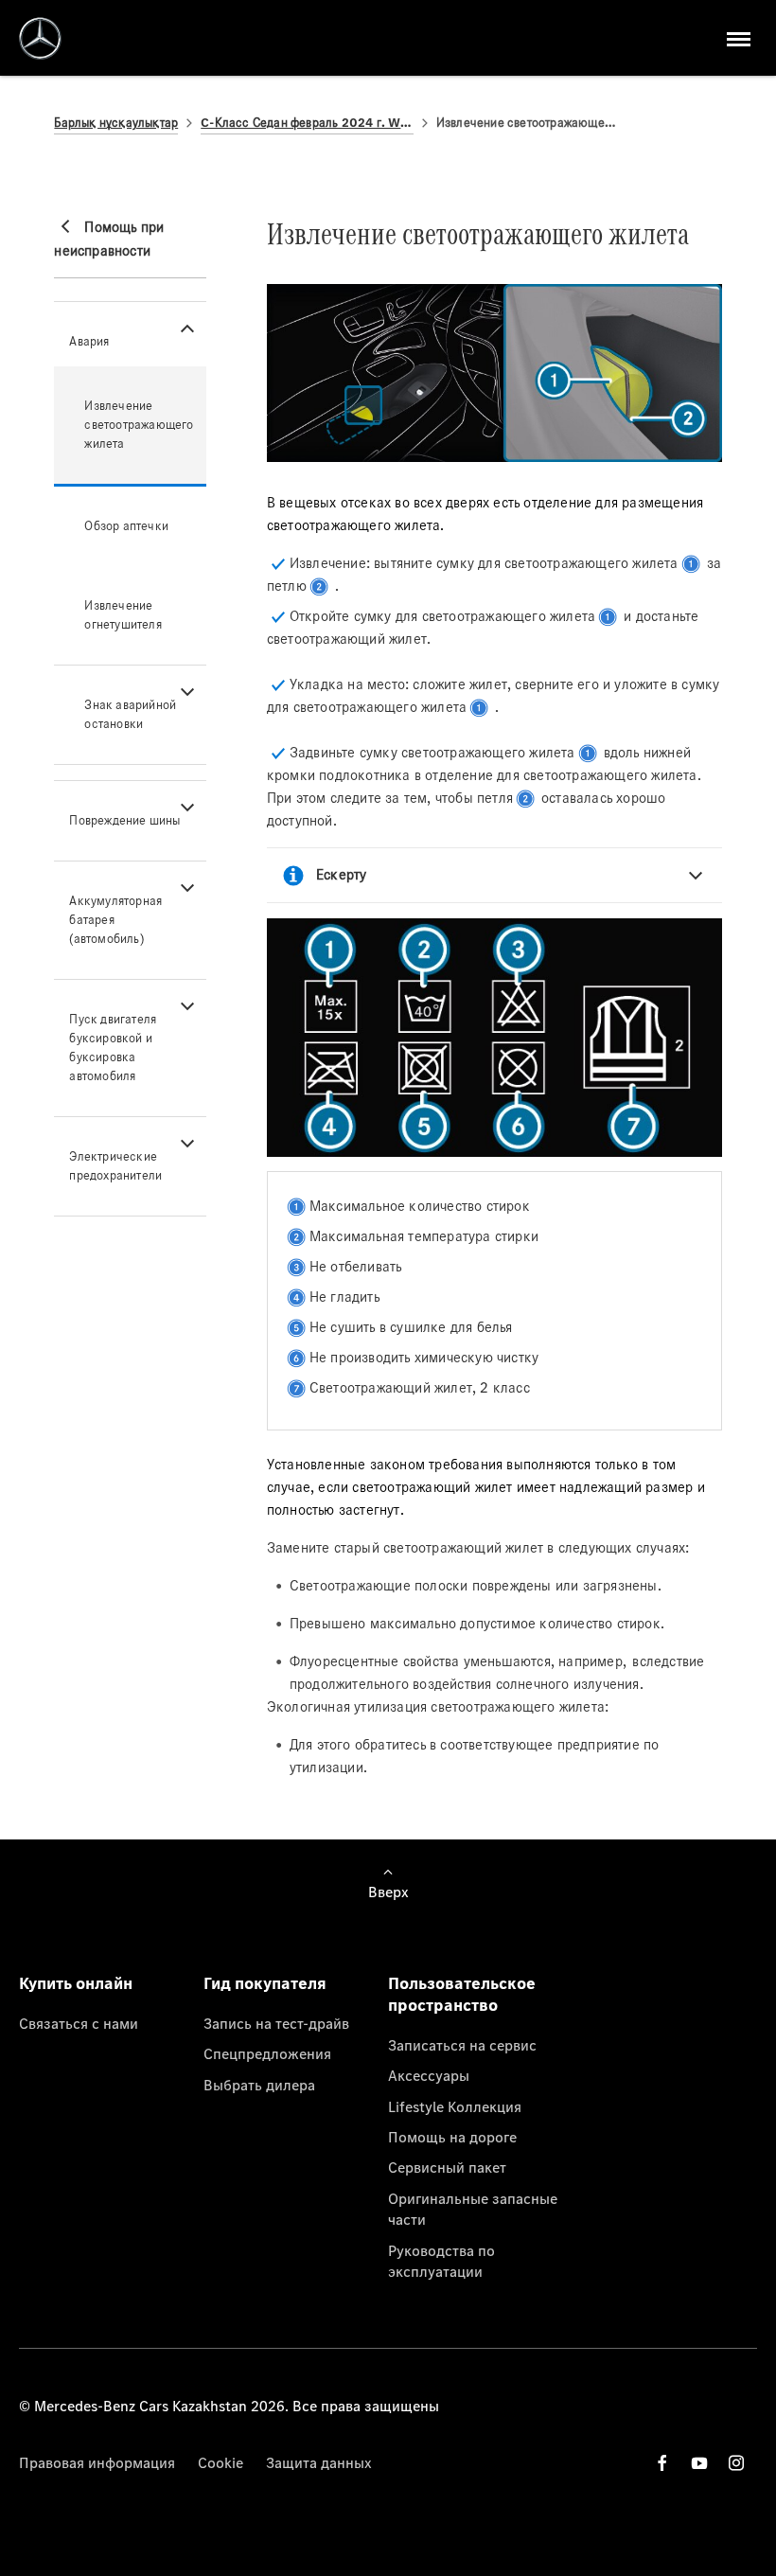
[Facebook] (662, 2463)
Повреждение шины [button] (124, 820)
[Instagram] (736, 2463)
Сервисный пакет (447, 2167)
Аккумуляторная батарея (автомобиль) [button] (115, 920)
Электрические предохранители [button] (115, 1166)
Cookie (220, 2462)
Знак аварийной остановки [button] (130, 714)
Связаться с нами (79, 2023)
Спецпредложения (267, 2053)
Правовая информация (97, 2462)
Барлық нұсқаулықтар (116, 123)
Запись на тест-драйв (276, 2023)
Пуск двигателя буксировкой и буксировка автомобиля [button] (113, 1048)
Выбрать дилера (259, 2085)
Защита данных (319, 2462)
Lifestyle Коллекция (455, 2106)
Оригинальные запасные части (473, 2209)
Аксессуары (429, 2075)
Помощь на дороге (452, 2137)
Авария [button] (89, 341)
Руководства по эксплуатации (441, 2261)
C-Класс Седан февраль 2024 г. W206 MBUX (307, 123)
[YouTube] (699, 2463)
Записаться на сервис (462, 2045)
